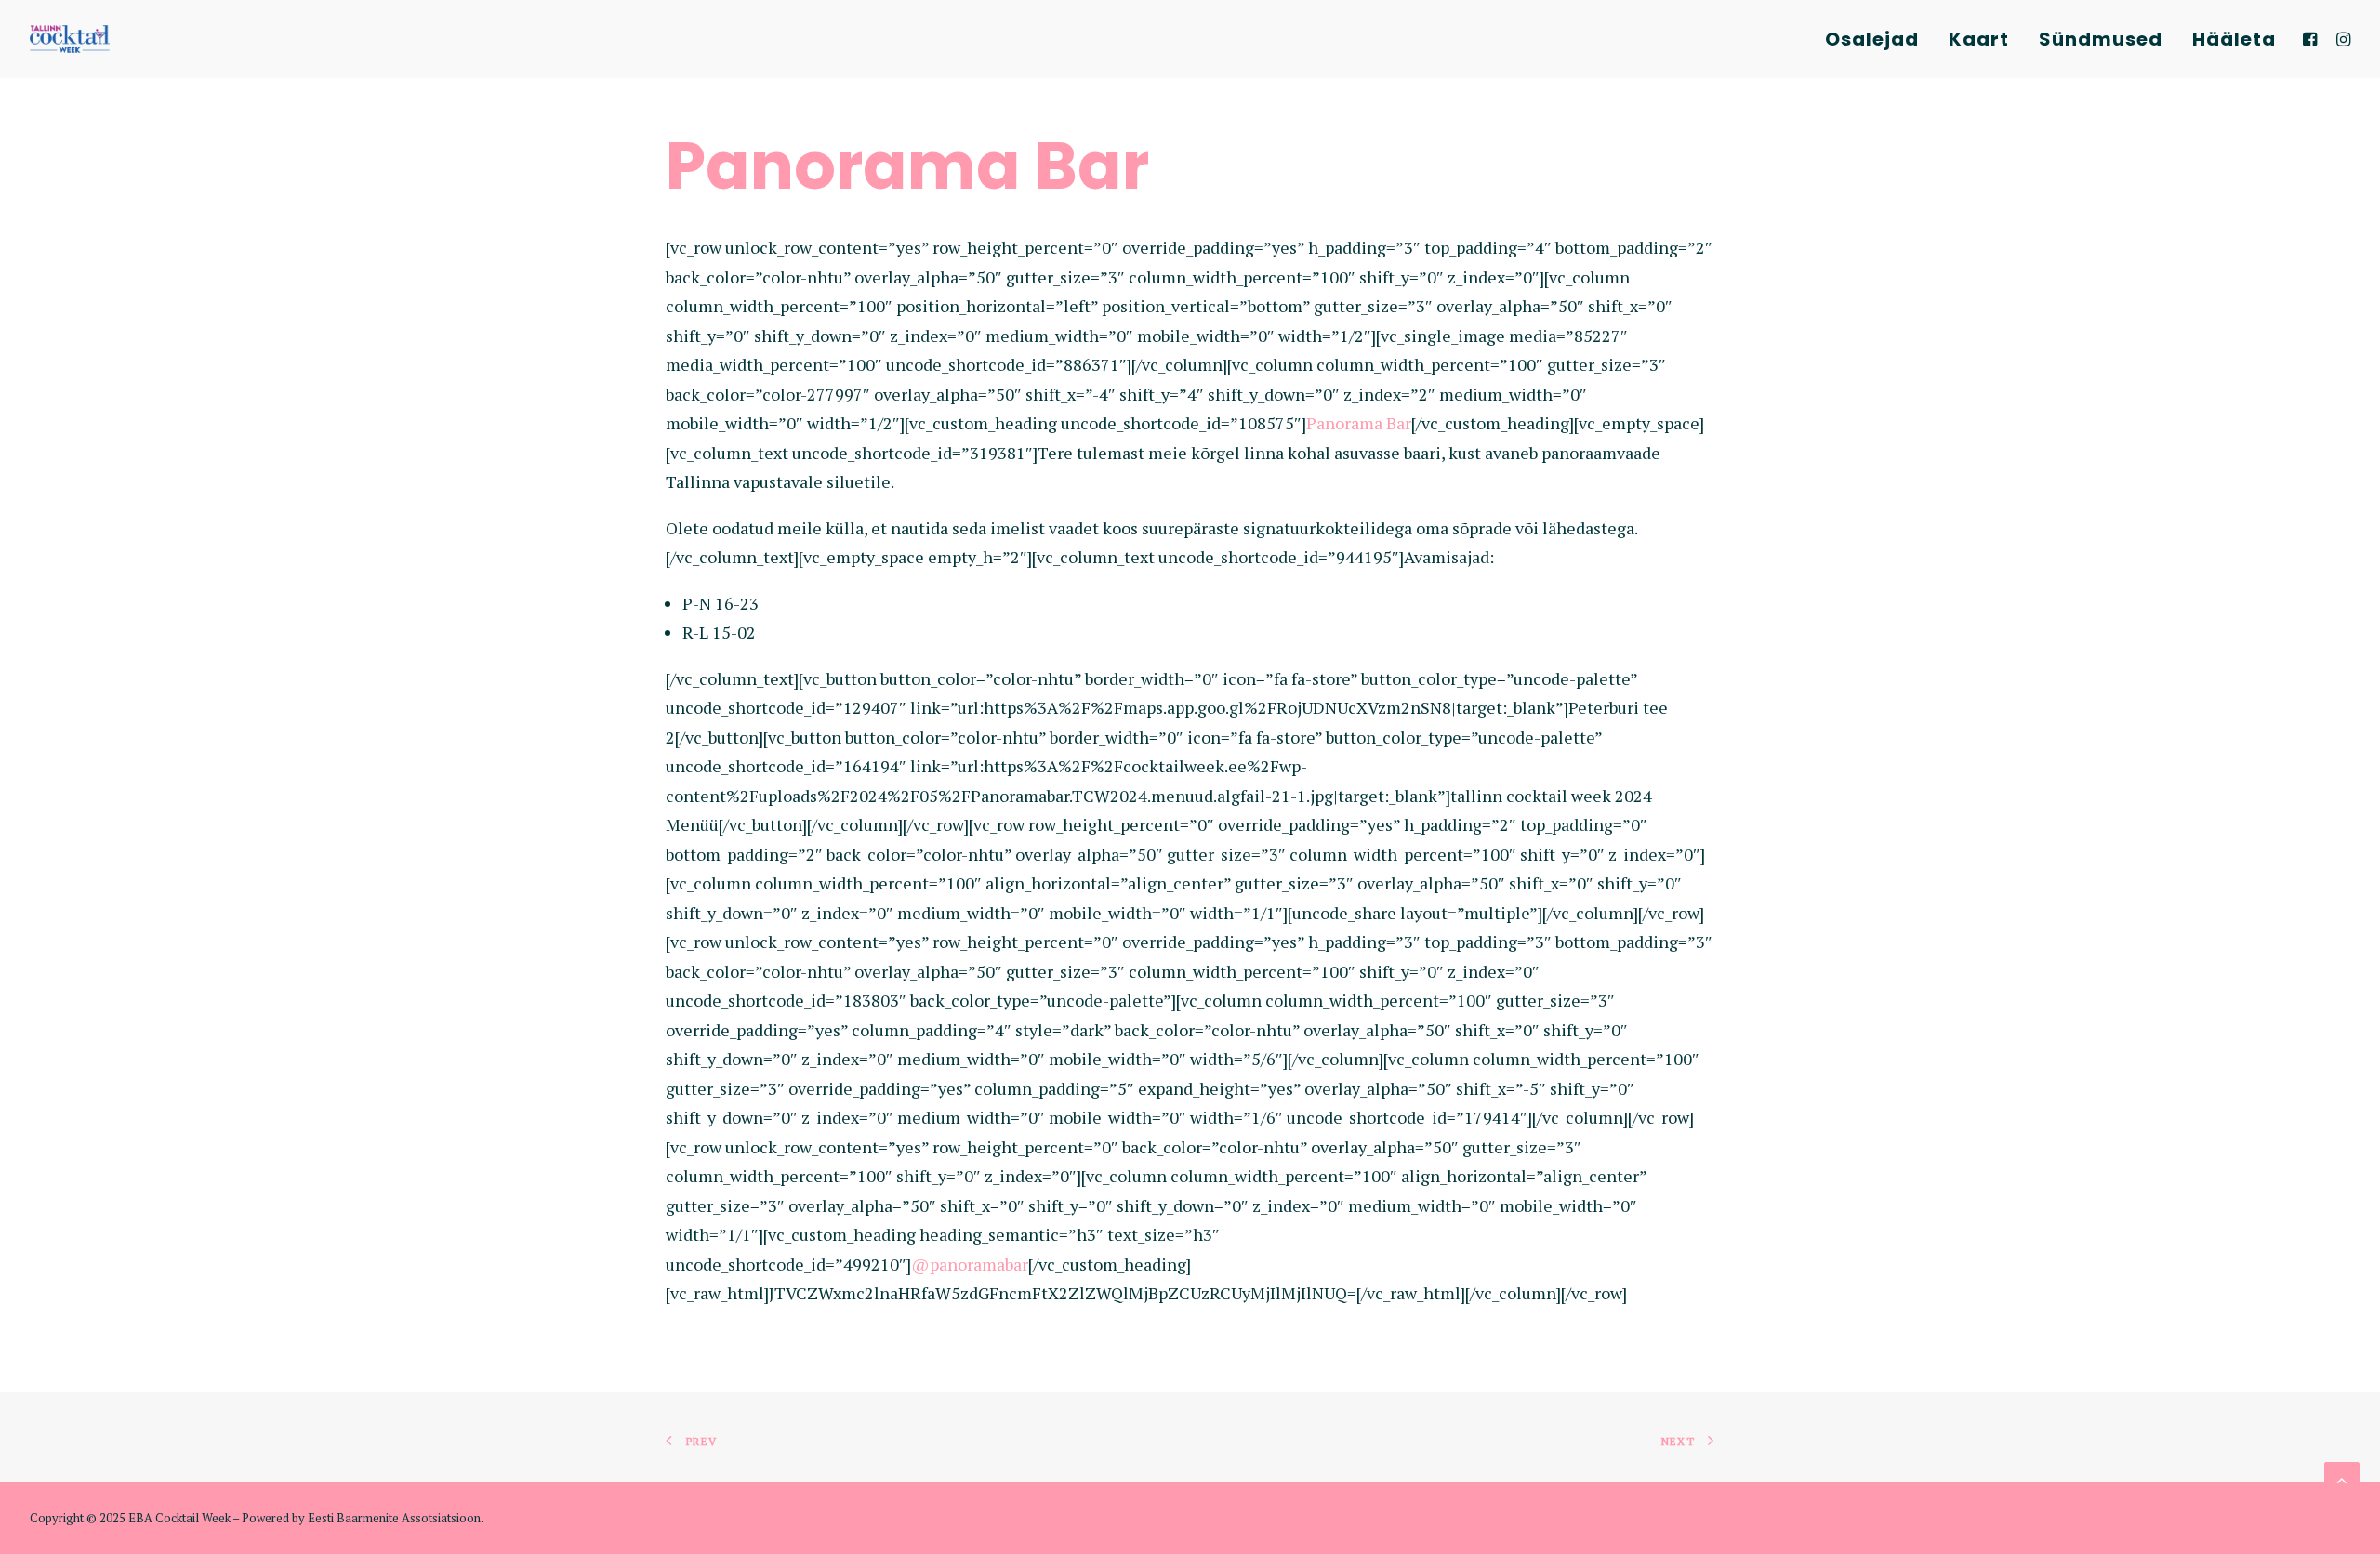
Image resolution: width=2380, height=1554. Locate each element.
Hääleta (2234, 39)
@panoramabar (970, 1264)
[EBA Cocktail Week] (70, 39)
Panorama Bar (1359, 423)
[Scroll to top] (2342, 1478)
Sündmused (2101, 39)
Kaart (1979, 39)
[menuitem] (1872, 39)
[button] (2313, 39)
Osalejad (1872, 39)
